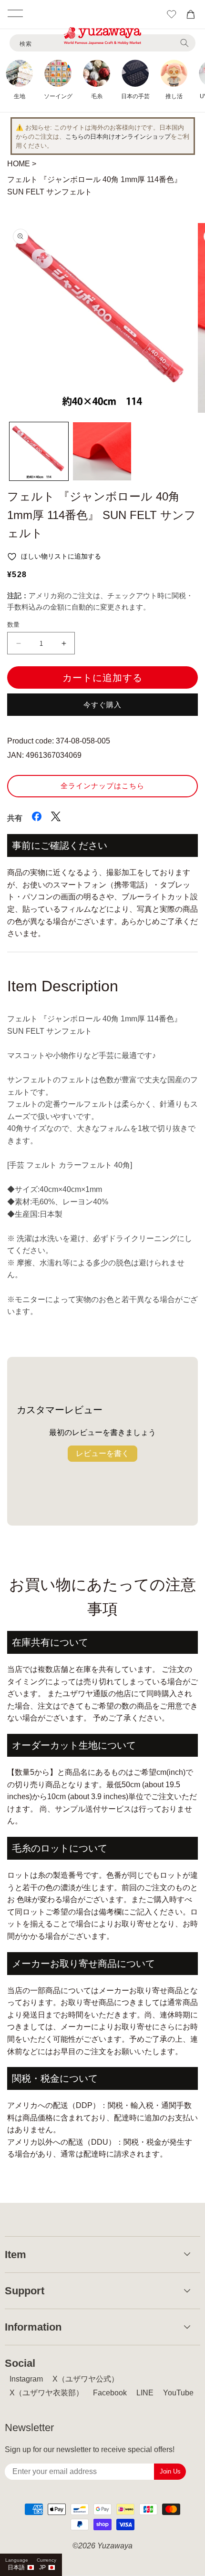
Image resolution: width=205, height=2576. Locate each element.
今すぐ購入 (102, 705)
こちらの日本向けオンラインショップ (118, 137)
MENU (15, 13)
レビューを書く (102, 1453)
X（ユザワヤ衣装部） (46, 2393)
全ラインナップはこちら (102, 786)
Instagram (26, 2379)
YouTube (178, 2393)
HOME (19, 164)
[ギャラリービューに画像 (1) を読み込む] (39, 452)
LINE (145, 2393)
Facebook (110, 2393)
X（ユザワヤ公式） (86, 2379)
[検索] (184, 43)
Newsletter (29, 2428)
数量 (14, 625)
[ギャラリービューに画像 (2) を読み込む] (102, 452)
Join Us (170, 2471)
